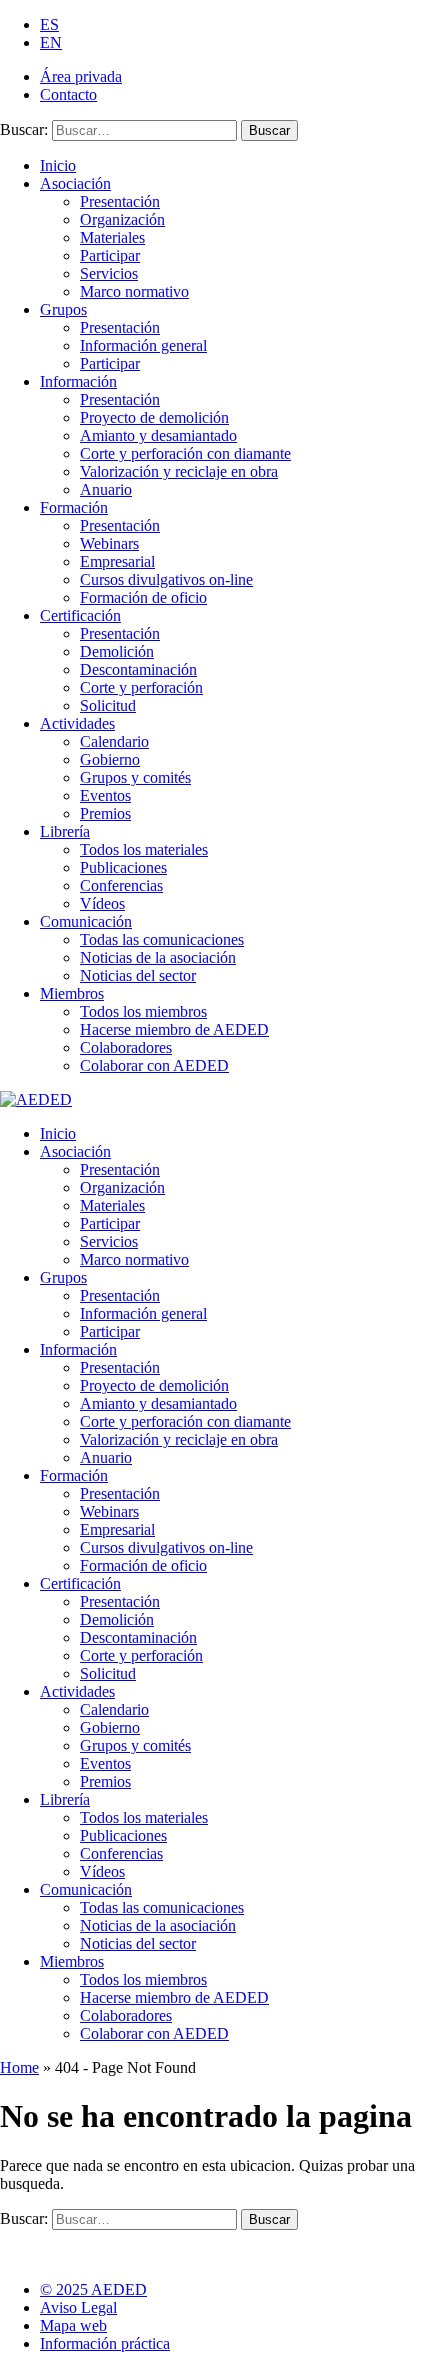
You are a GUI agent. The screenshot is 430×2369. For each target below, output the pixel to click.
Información (78, 381)
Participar (110, 255)
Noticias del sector (138, 975)
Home (19, 2067)
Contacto (68, 94)
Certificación (80, 615)
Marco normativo (134, 291)
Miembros (72, 993)
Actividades (77, 723)
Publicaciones (123, 867)
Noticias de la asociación (158, 957)
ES (49, 24)
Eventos (105, 795)
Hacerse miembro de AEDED (174, 1029)
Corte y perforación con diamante (185, 453)
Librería (65, 831)
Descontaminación (138, 669)
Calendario (114, 741)
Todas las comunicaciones (162, 939)
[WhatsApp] (167, 2247)
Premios (105, 813)
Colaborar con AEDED (154, 1065)
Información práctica (105, 2343)
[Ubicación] (117, 2247)
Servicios (109, 273)
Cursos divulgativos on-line (166, 579)
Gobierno (110, 759)
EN (51, 42)
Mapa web (73, 2325)
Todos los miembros (143, 1011)
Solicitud (108, 705)
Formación (74, 507)
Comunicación (86, 921)
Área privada (81, 76)
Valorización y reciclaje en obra (179, 471)
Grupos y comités (135, 777)
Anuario (106, 489)
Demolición (117, 651)
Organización (122, 219)
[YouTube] (67, 2247)
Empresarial (117, 561)
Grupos (63, 309)
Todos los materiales (144, 849)
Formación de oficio (143, 597)
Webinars (109, 543)
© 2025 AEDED (93, 2289)
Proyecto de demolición (154, 417)
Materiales (112, 237)
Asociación (75, 183)
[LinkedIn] (17, 2247)
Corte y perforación (141, 687)
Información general (143, 345)
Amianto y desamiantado (158, 435)
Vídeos (102, 903)
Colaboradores (126, 1047)
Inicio (58, 165)
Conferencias (121, 885)
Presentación (120, 201)
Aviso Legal (78, 2307)
